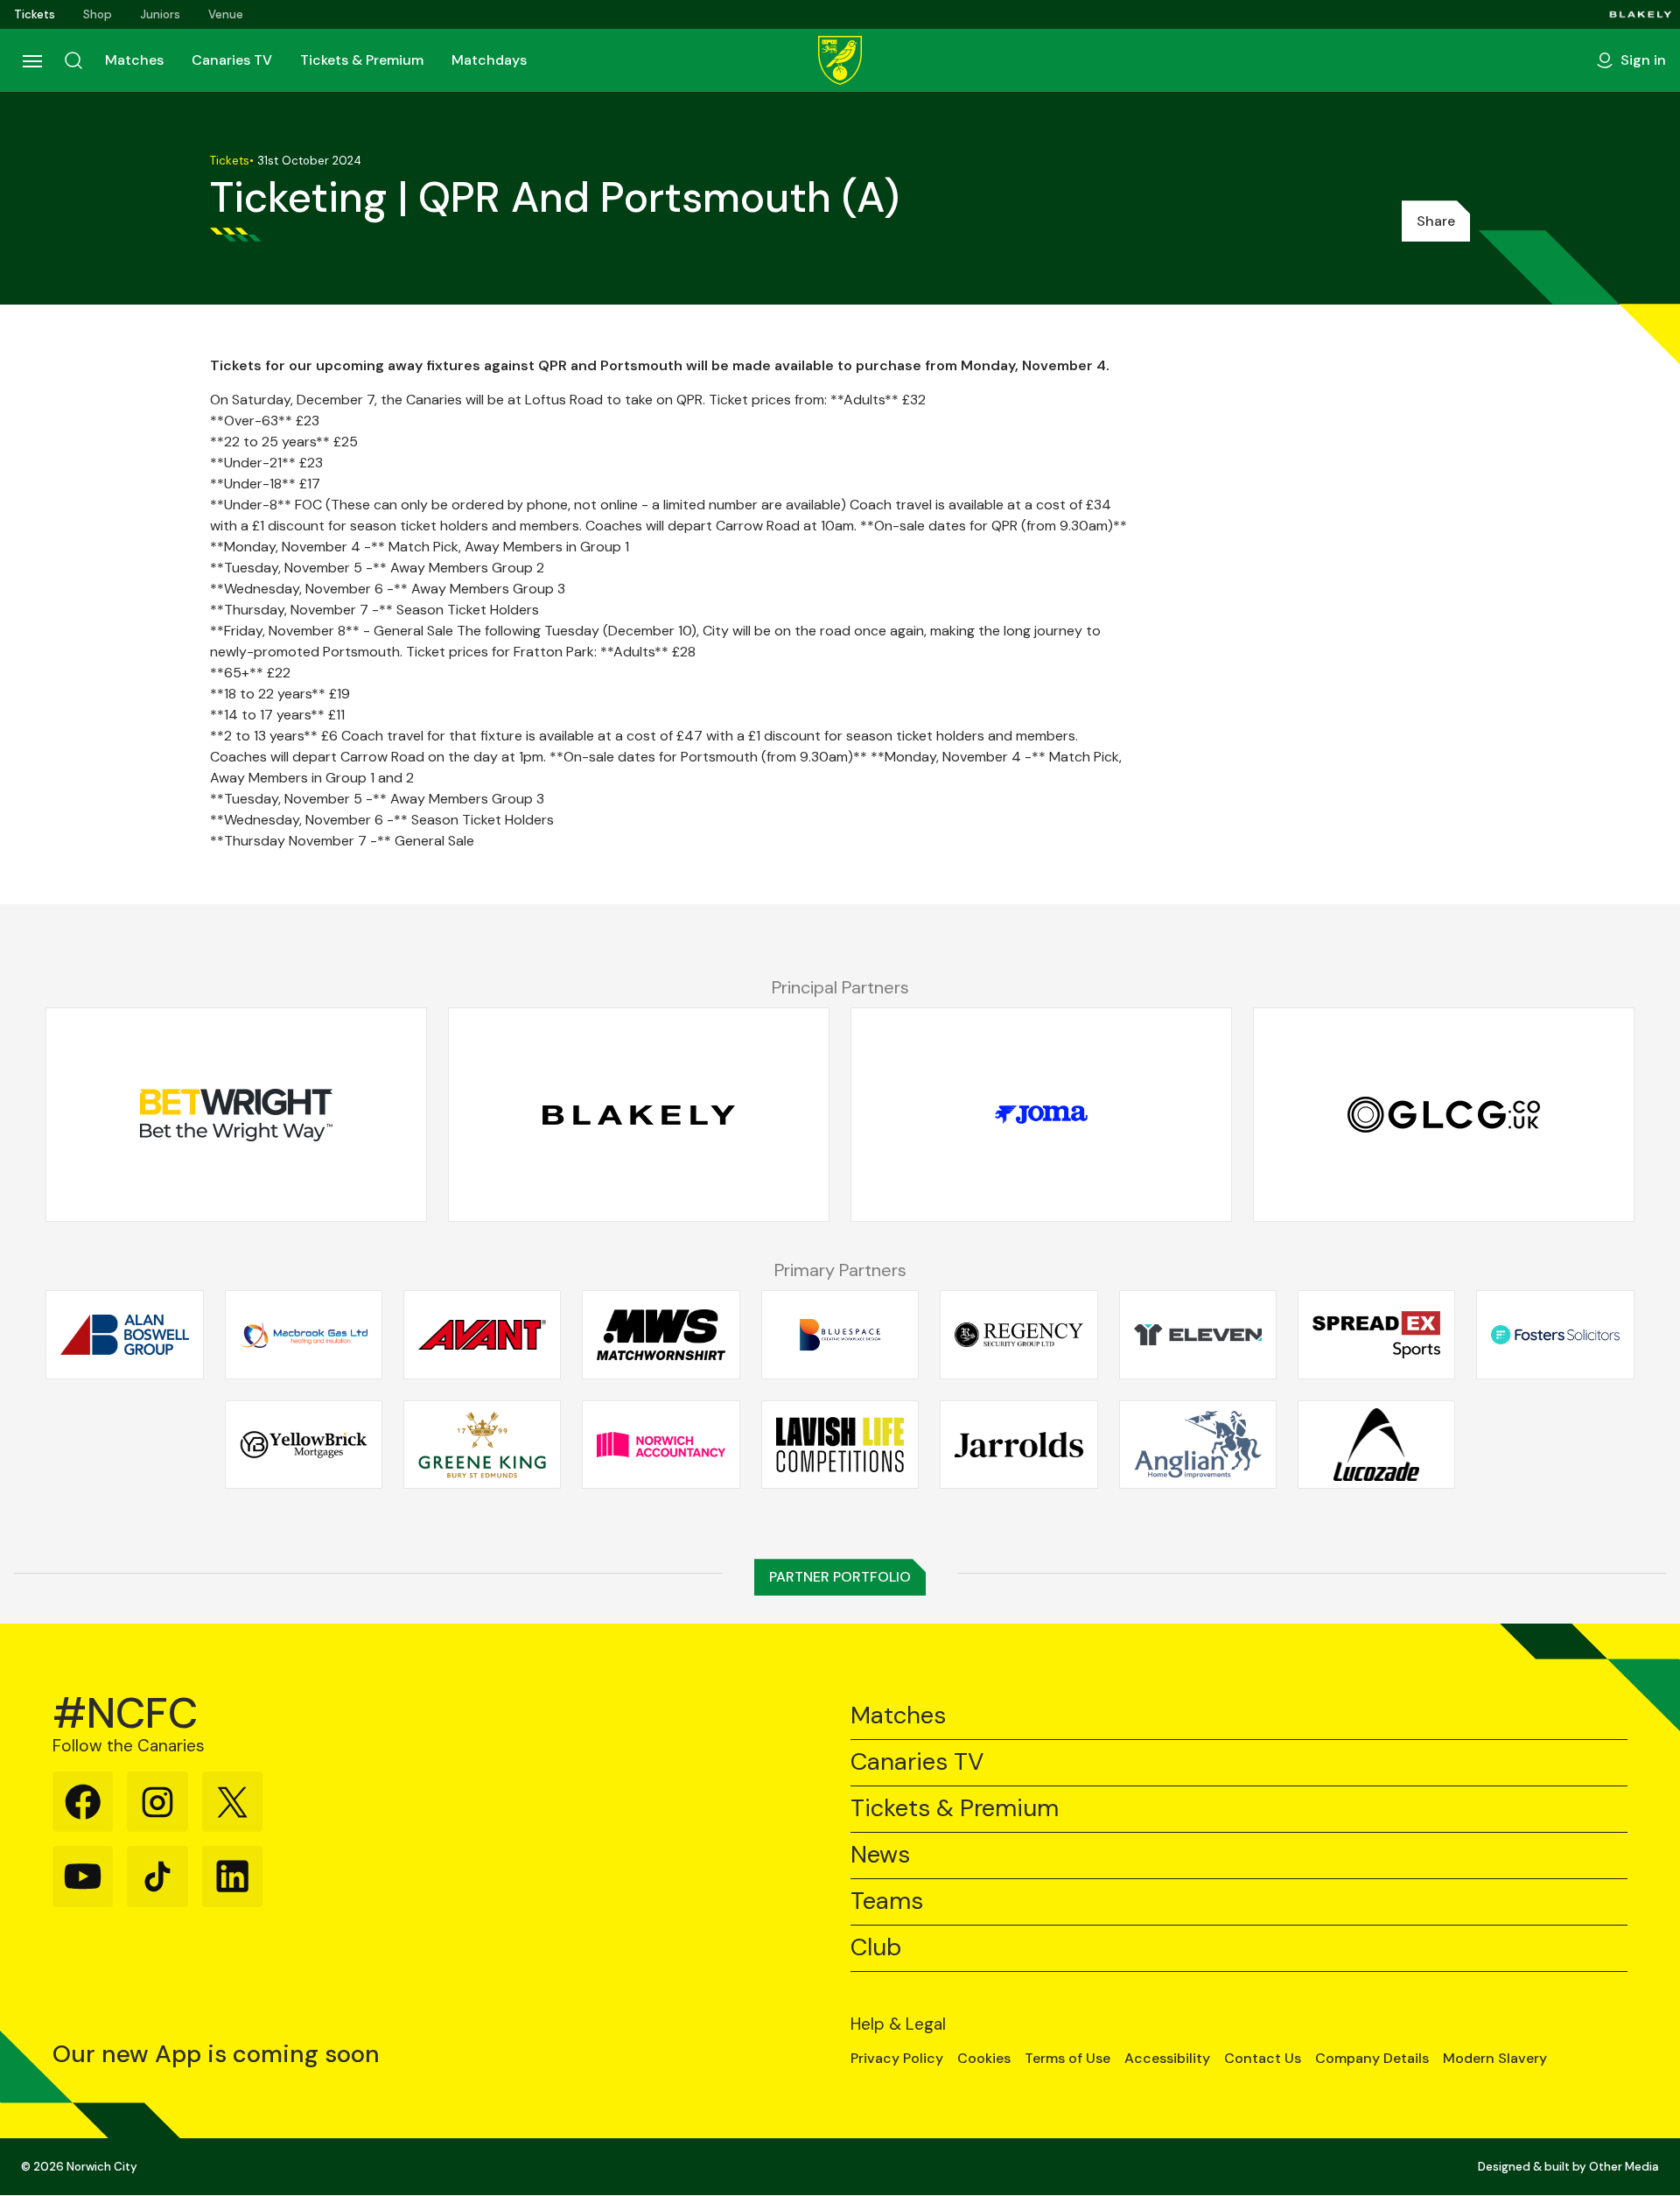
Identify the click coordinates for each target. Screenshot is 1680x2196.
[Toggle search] (73, 60)
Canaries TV (232, 60)
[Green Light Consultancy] (1444, 1115)
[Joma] (1041, 1115)
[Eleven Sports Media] (1198, 1335)
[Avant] (482, 1335)
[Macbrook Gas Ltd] (304, 1335)
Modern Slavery (1495, 2059)
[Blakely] (1641, 14)
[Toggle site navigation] (31, 60)
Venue (226, 14)
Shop (98, 14)
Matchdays (489, 60)
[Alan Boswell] (124, 1335)
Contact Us (1263, 2059)
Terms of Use (1067, 2059)
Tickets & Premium (362, 60)
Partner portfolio (840, 1577)
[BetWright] (236, 1115)
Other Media (1624, 2167)
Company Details (1372, 2059)
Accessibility (1167, 2059)
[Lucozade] (1376, 1444)
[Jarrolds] (1018, 1444)
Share (1436, 221)
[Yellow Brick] (304, 1444)
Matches (134, 60)
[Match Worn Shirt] (661, 1335)
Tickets (35, 14)
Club (876, 1948)
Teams (887, 1901)
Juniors (160, 14)
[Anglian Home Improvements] (1198, 1444)
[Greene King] (482, 1444)
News (880, 1855)
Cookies (984, 2059)
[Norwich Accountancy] (661, 1444)
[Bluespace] (840, 1335)
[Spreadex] (1376, 1335)
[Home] (840, 60)
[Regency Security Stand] (1018, 1335)
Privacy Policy (897, 2059)
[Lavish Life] (840, 1444)
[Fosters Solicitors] (1555, 1335)
